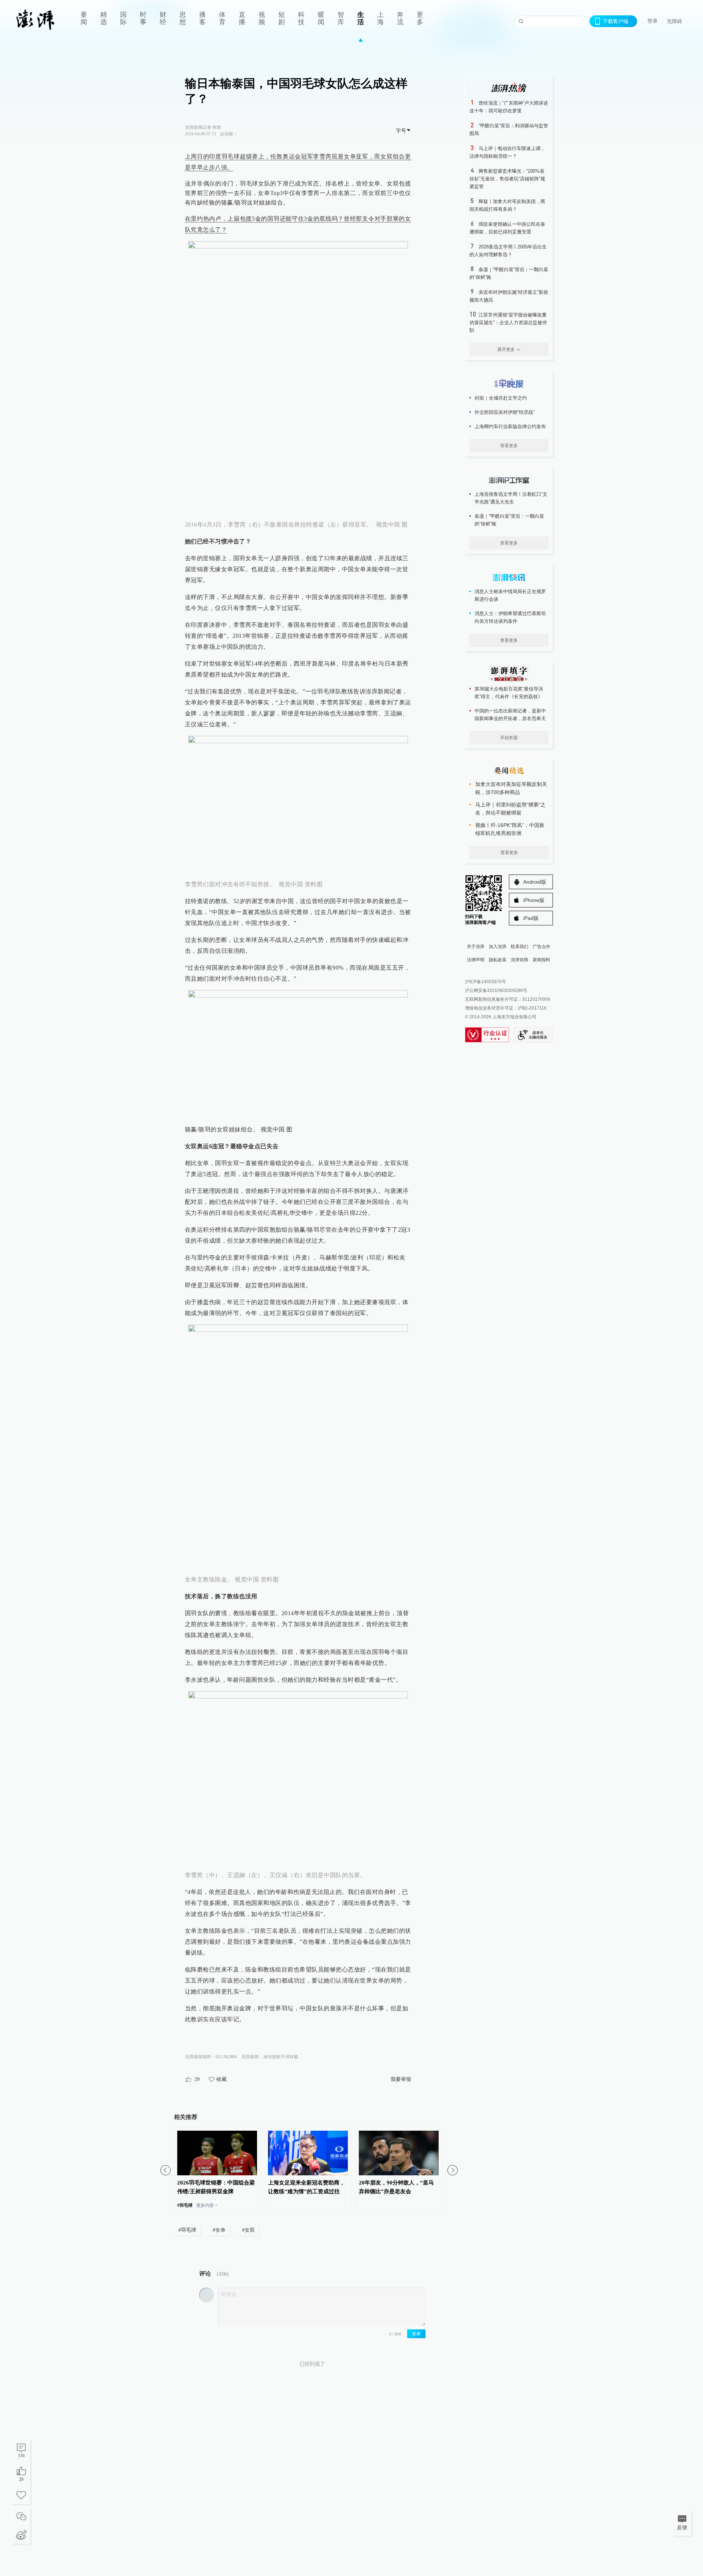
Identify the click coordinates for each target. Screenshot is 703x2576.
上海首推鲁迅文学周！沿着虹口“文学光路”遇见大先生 (511, 498)
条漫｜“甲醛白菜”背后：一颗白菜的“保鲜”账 (509, 520)
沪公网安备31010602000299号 (496, 991)
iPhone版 (534, 900)
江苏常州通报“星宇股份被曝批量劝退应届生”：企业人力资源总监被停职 (508, 323)
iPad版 (531, 918)
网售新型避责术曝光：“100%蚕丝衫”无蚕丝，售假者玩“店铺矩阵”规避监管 (507, 179)
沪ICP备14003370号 (486, 982)
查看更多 (509, 446)
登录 (652, 21)
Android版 (535, 882)
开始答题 (509, 738)
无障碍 (674, 21)
